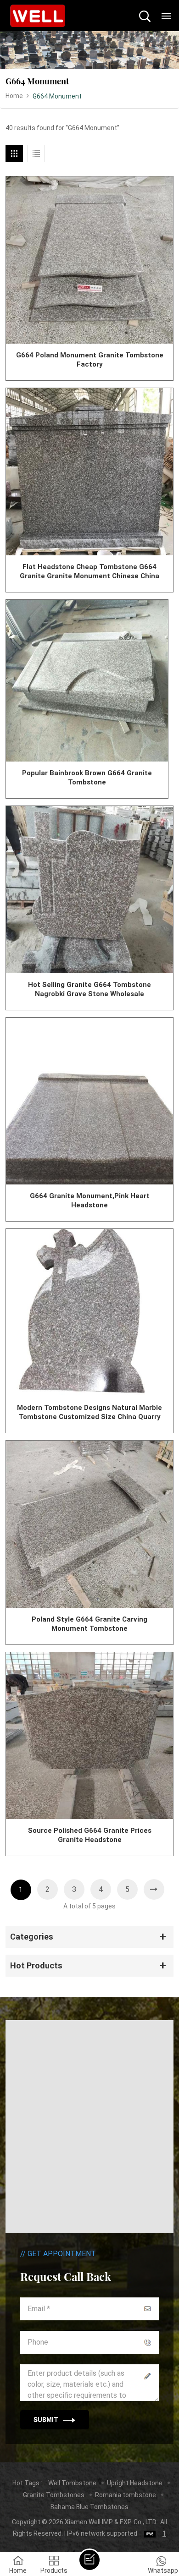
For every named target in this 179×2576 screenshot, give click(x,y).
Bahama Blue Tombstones (89, 2507)
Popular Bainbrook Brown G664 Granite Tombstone (87, 778)
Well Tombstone (72, 2483)
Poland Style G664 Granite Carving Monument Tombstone (89, 1624)
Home (14, 96)
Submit (46, 2420)
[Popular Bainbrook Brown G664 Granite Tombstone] (87, 681)
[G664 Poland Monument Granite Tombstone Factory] (90, 260)
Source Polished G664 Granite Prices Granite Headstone (90, 1835)
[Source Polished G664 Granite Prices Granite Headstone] (90, 1736)
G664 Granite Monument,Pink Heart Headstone (90, 1200)
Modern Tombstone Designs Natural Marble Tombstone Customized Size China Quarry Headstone (89, 1412)
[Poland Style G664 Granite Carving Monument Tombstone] (90, 1524)
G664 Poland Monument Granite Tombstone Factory (90, 360)
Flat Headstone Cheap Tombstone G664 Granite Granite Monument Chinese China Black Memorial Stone (89, 572)
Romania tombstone (126, 2495)
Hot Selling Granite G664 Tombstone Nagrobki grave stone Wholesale (89, 989)
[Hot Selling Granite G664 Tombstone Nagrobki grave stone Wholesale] (90, 890)
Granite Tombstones (54, 2495)
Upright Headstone (135, 2483)
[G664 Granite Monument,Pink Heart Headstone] (90, 1101)
